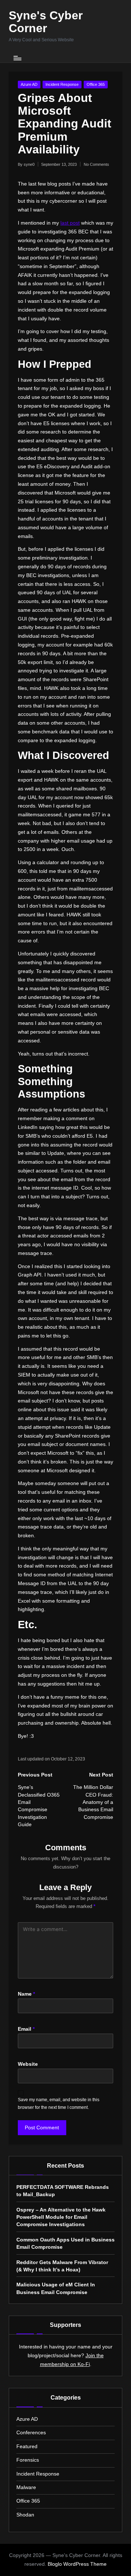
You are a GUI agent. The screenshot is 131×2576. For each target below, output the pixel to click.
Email (26, 2029)
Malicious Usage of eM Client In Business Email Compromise (56, 2288)
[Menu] (17, 58)
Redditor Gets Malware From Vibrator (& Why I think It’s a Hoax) (62, 2266)
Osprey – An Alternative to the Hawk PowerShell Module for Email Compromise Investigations (61, 2217)
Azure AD (29, 84)
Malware (26, 2487)
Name (26, 1994)
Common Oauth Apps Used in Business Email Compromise (65, 2243)
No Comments (96, 164)
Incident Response (62, 84)
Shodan (25, 2515)
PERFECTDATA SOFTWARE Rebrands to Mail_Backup (63, 2191)
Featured (27, 2447)
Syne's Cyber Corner (46, 22)
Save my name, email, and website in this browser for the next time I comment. (59, 2104)
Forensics (28, 2460)
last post (70, 223)
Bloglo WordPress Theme (77, 2564)
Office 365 (96, 84)
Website (28, 2064)
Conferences (31, 2433)
